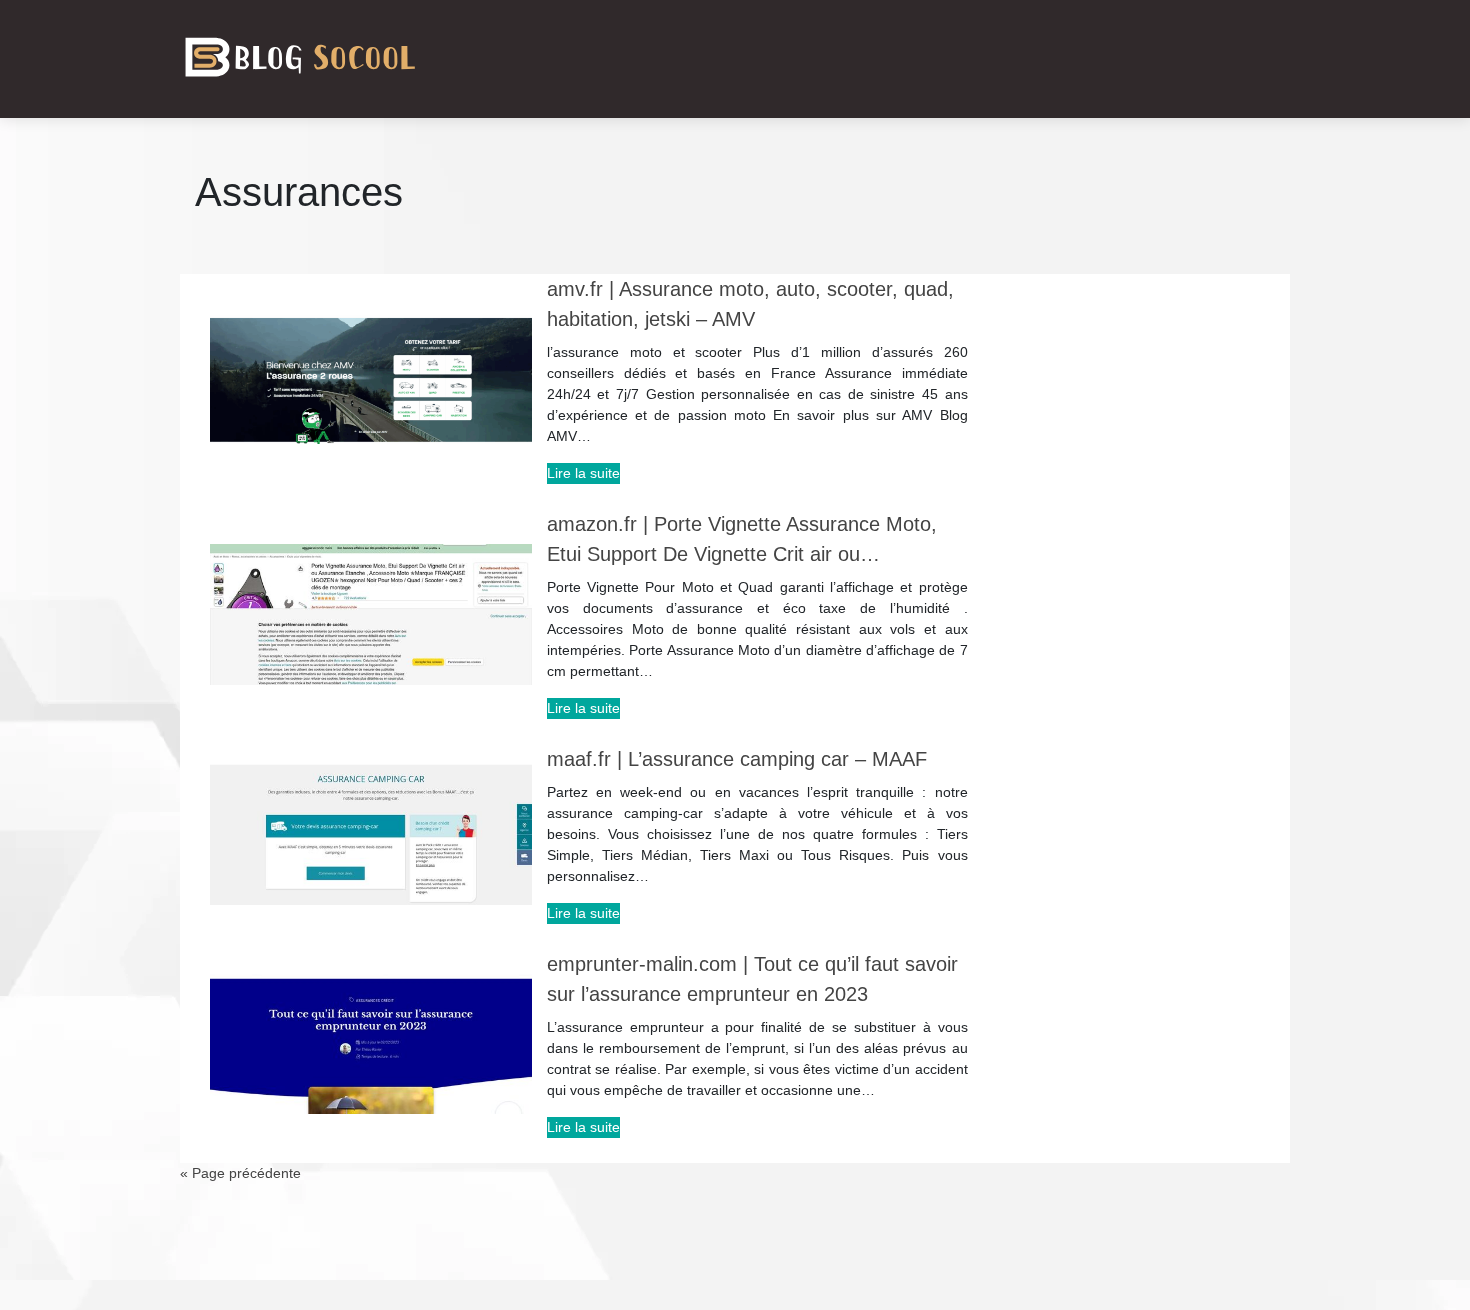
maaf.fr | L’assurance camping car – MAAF (737, 759)
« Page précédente (240, 1173)
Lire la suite (583, 473)
